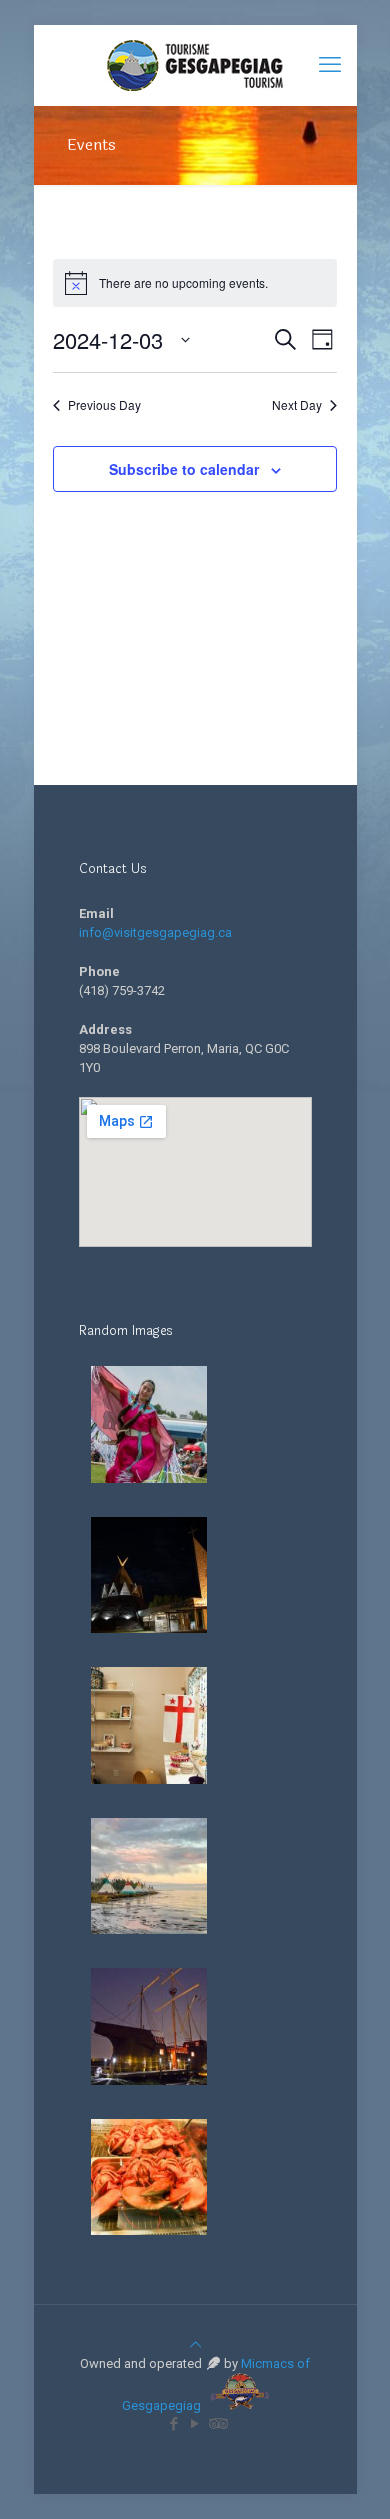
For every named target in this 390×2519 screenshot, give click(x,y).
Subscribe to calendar (184, 469)
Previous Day (104, 405)
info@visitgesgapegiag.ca (155, 932)
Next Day (297, 405)
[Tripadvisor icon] (216, 2424)
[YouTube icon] (195, 2424)
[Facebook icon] (174, 2424)
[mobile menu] (330, 65)
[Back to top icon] (195, 2344)
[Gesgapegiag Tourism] (195, 65)
